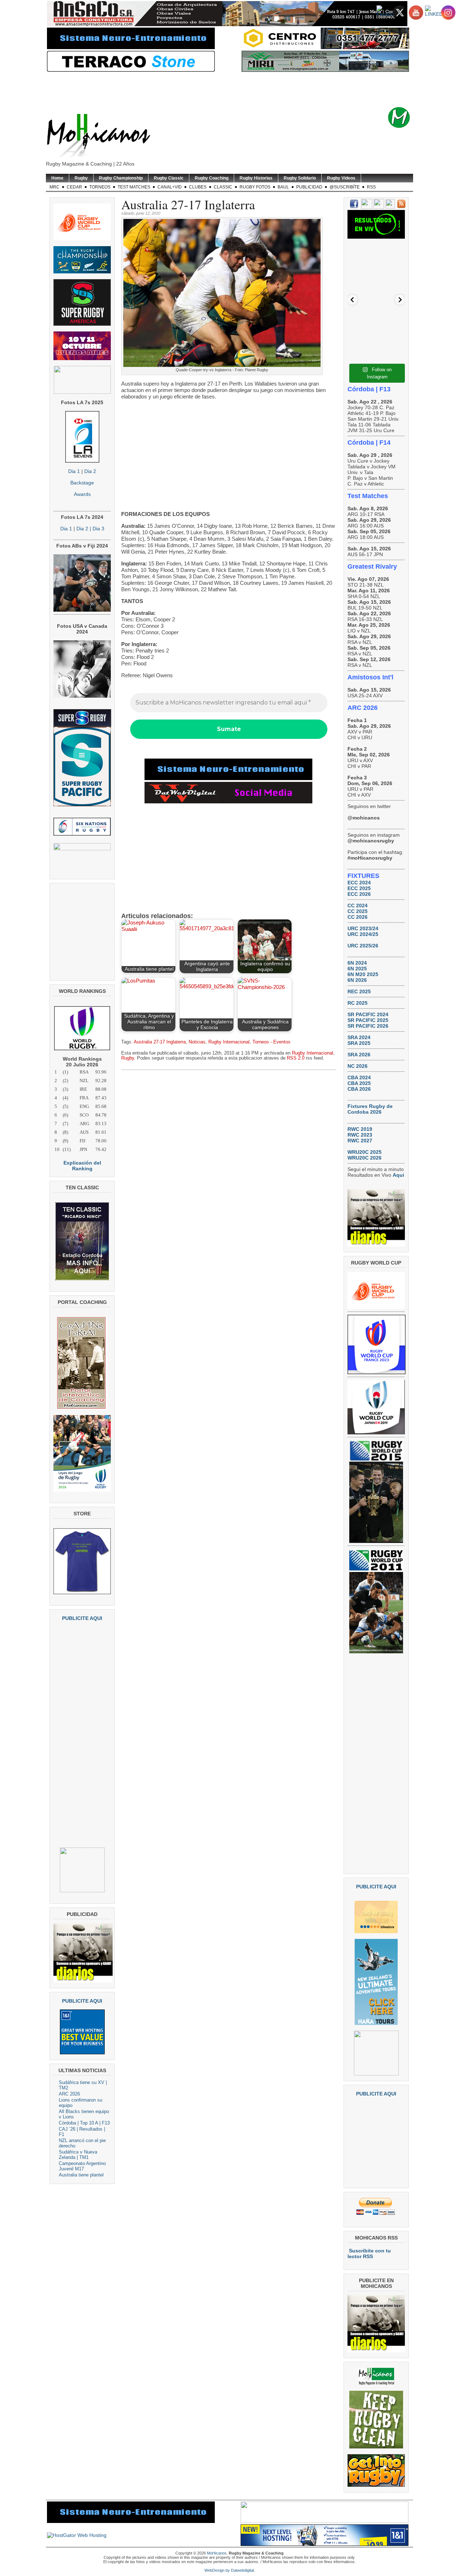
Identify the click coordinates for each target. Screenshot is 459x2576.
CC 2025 (358, 911)
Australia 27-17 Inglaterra (160, 1042)
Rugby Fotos (255, 187)
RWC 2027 (360, 1141)
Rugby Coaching (212, 178)
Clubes (198, 187)
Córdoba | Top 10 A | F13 (84, 2123)
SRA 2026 (359, 1055)
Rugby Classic (169, 178)
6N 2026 (357, 980)
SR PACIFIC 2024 (368, 1014)
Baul (283, 187)
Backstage (82, 483)
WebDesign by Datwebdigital (229, 2570)
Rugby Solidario (300, 178)
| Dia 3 (96, 529)
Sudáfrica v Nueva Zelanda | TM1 (78, 2155)
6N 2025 (357, 969)
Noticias (197, 1042)
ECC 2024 (359, 883)
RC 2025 (358, 1003)
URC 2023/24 (363, 928)
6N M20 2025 (363, 974)
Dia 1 (74, 471)
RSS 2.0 (296, 1058)
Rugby (81, 178)
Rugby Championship (121, 178)
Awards (82, 494)
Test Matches (134, 187)
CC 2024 (358, 905)
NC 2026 (358, 1066)
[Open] (376, 272)
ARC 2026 (69, 2094)
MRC (55, 187)
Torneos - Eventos (271, 1042)
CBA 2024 (359, 1077)
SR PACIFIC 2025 (368, 1020)
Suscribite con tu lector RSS (369, 2254)
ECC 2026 (359, 894)
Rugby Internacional (229, 1042)
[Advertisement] (241, 90)
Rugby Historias (256, 178)
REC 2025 (359, 991)
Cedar (74, 187)
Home (57, 178)
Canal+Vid (170, 187)
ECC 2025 (359, 888)
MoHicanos (217, 2553)
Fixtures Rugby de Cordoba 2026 (370, 1109)
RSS (371, 187)
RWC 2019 (360, 1129)
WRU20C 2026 (365, 1158)
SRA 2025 (359, 1043)
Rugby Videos (341, 178)
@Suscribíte (345, 187)
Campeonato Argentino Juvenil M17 (82, 2166)
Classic (223, 187)
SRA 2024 (359, 1037)
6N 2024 (357, 963)
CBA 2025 (359, 1083)
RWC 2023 (360, 1135)
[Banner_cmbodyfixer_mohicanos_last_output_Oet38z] (228, 778)
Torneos (100, 187)
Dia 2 (90, 471)
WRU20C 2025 (365, 1152)
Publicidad (309, 187)
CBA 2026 (359, 1089)
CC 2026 (358, 917)
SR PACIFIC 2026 (368, 1026)
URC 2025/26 (363, 946)
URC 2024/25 (363, 934)
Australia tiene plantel (81, 2175)
